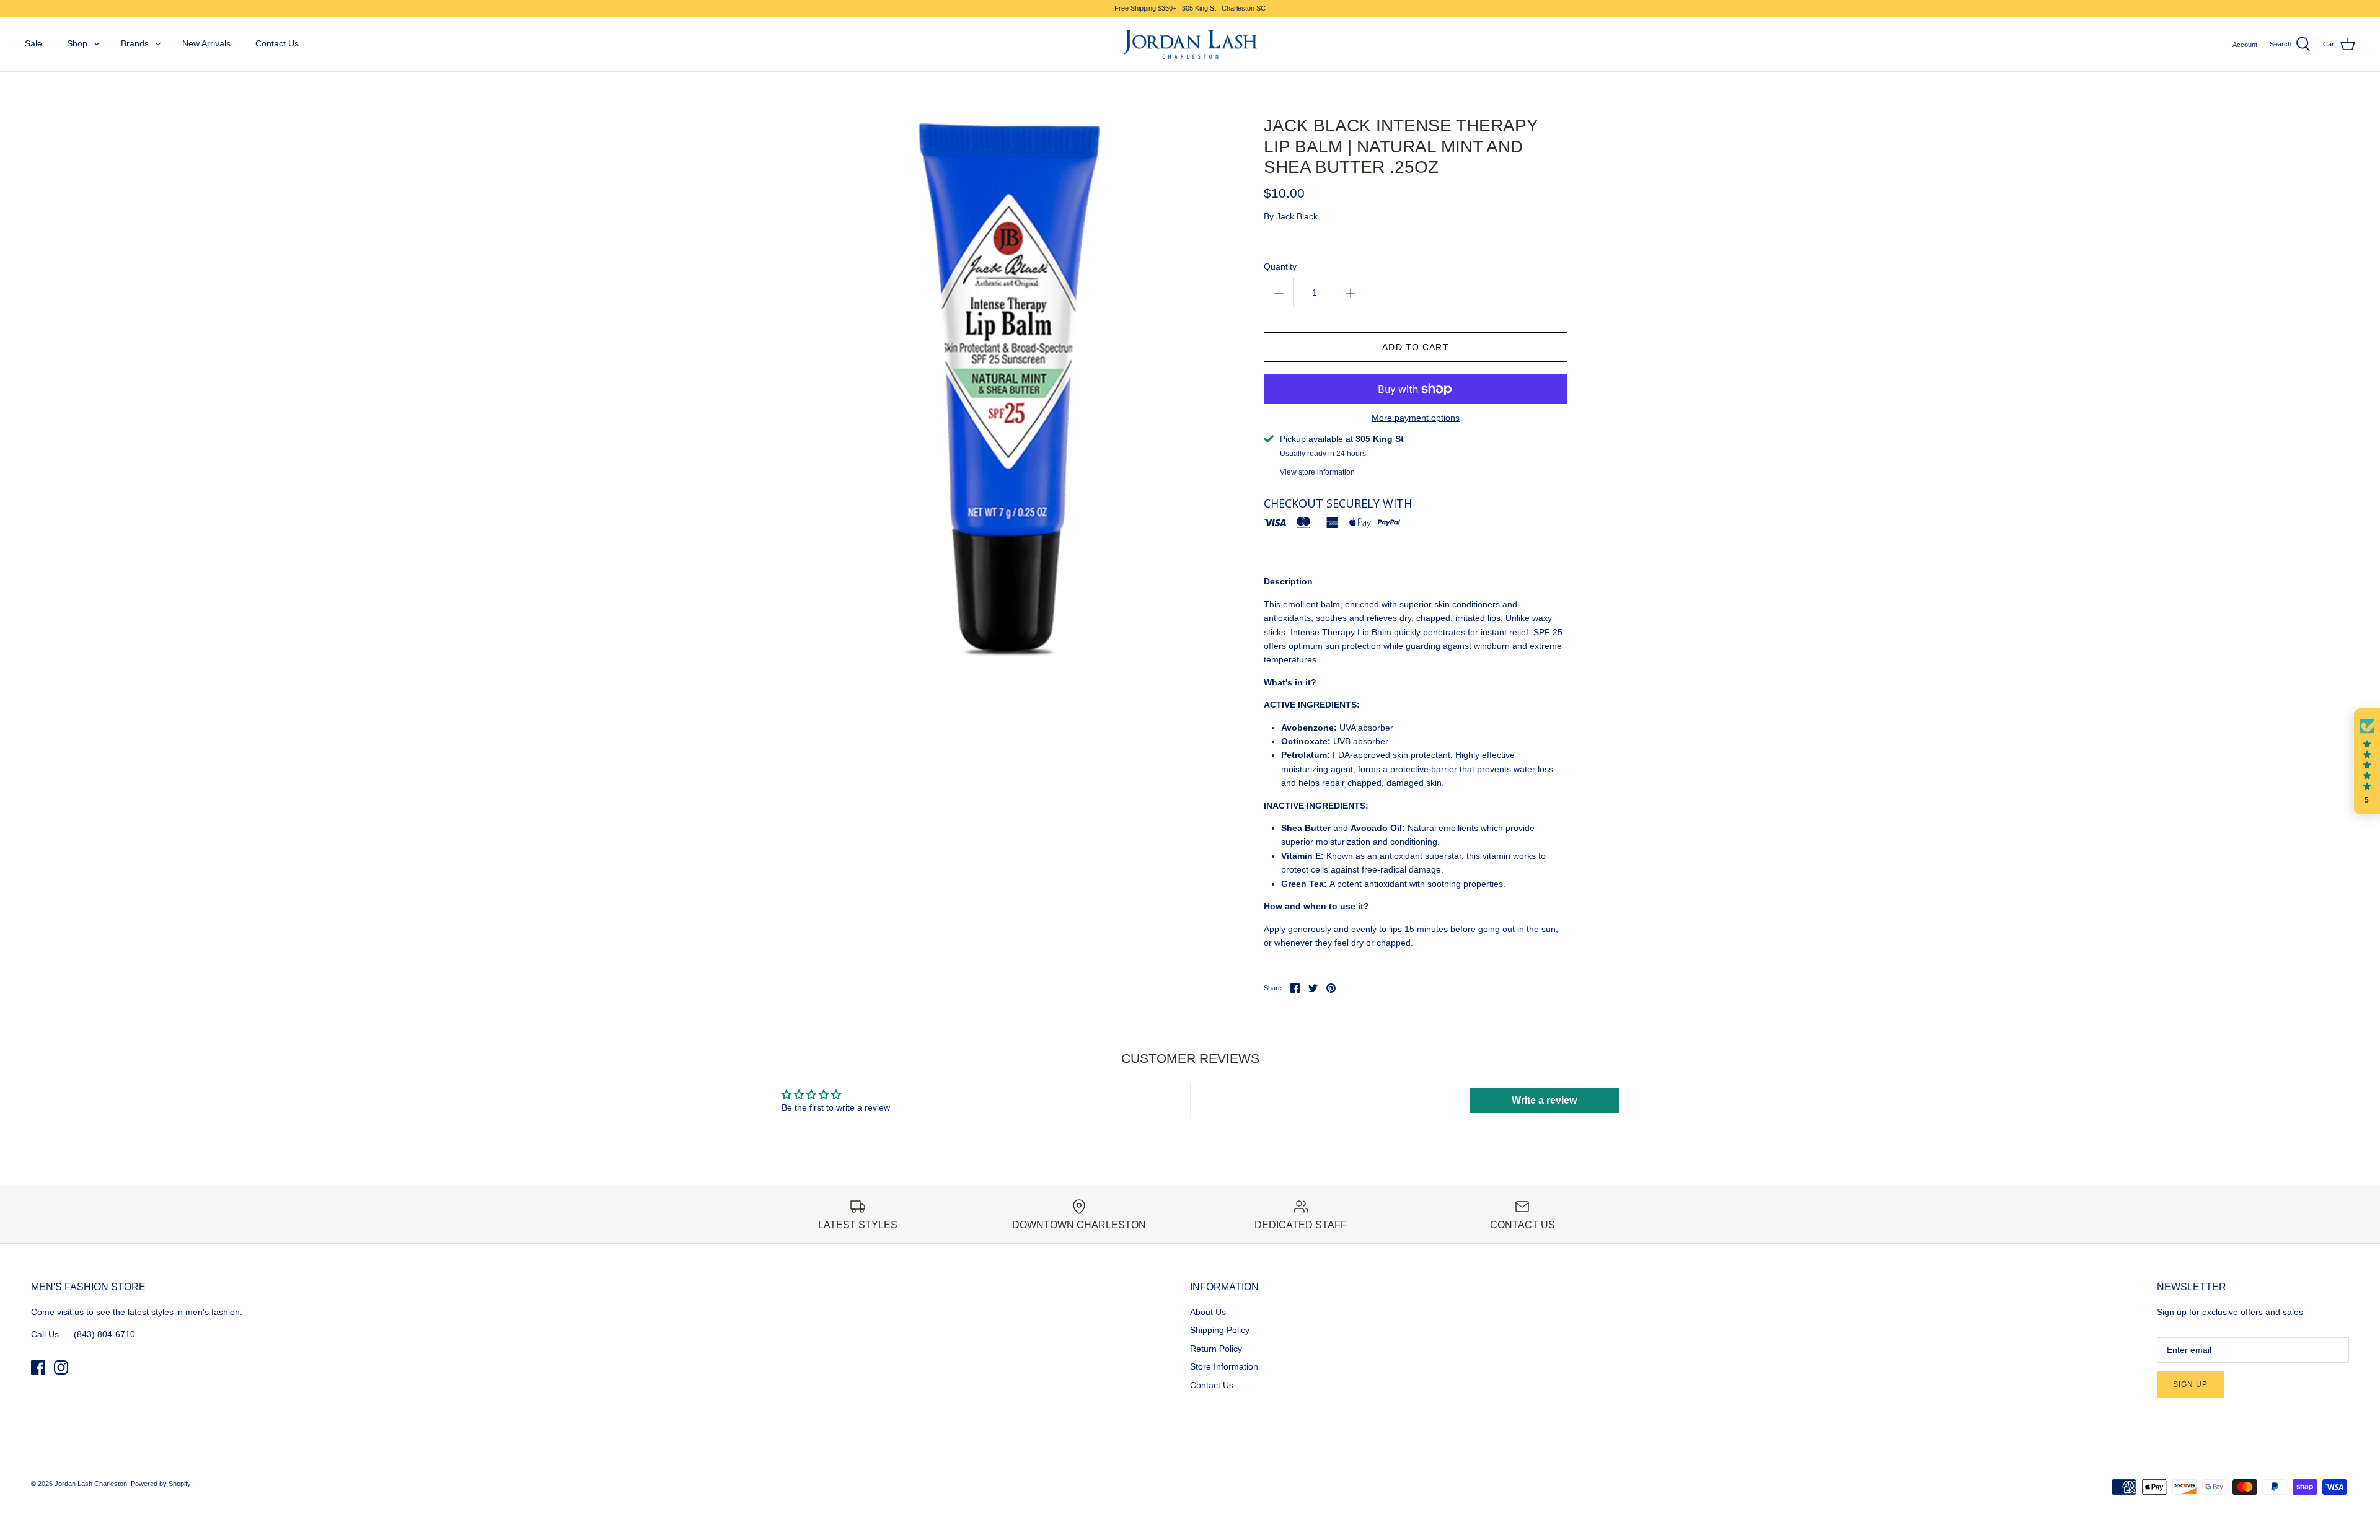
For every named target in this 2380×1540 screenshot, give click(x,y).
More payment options (1416, 418)
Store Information (1224, 1366)
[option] (1008, 389)
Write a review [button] (1544, 1100)
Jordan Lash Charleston (91, 1484)
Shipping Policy (1220, 1330)
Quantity (1280, 266)
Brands (135, 43)
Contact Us (277, 43)
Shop (77, 43)
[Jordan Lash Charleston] (1190, 45)
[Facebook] (38, 1367)
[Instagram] (61, 1367)
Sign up (2190, 1384)
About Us (1208, 1312)
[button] (2367, 762)
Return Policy (1216, 1349)
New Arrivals (206, 43)
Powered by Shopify (161, 1484)
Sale (33, 43)
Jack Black (1297, 216)
